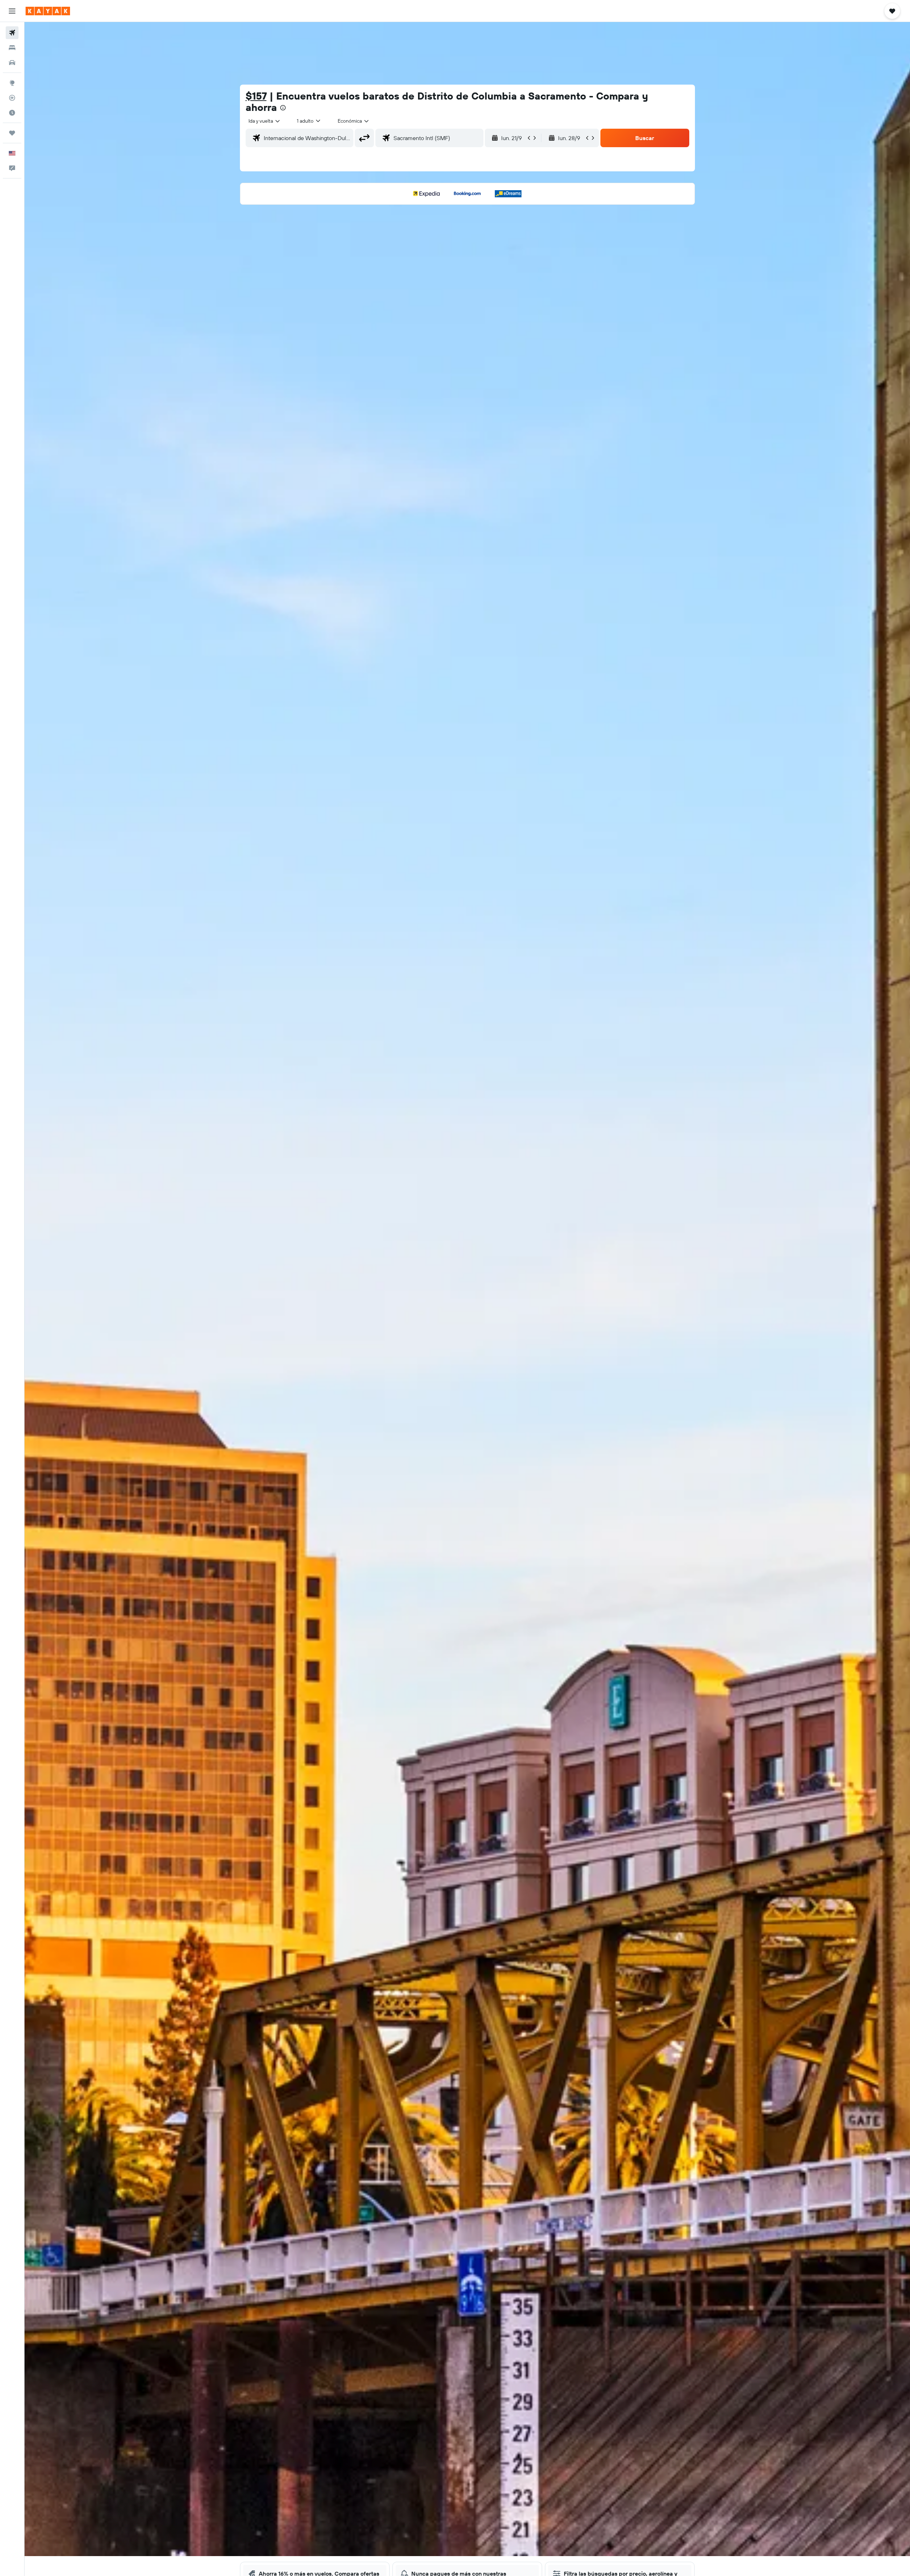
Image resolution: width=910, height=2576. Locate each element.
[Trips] (12, 133)
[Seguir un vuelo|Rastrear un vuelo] (12, 98)
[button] (12, 11)
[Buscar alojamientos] (12, 48)
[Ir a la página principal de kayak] (48, 11)
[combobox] (265, 121)
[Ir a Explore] (12, 83)
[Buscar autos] (12, 63)
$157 (256, 96)
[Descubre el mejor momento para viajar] (12, 113)
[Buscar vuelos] (12, 33)
